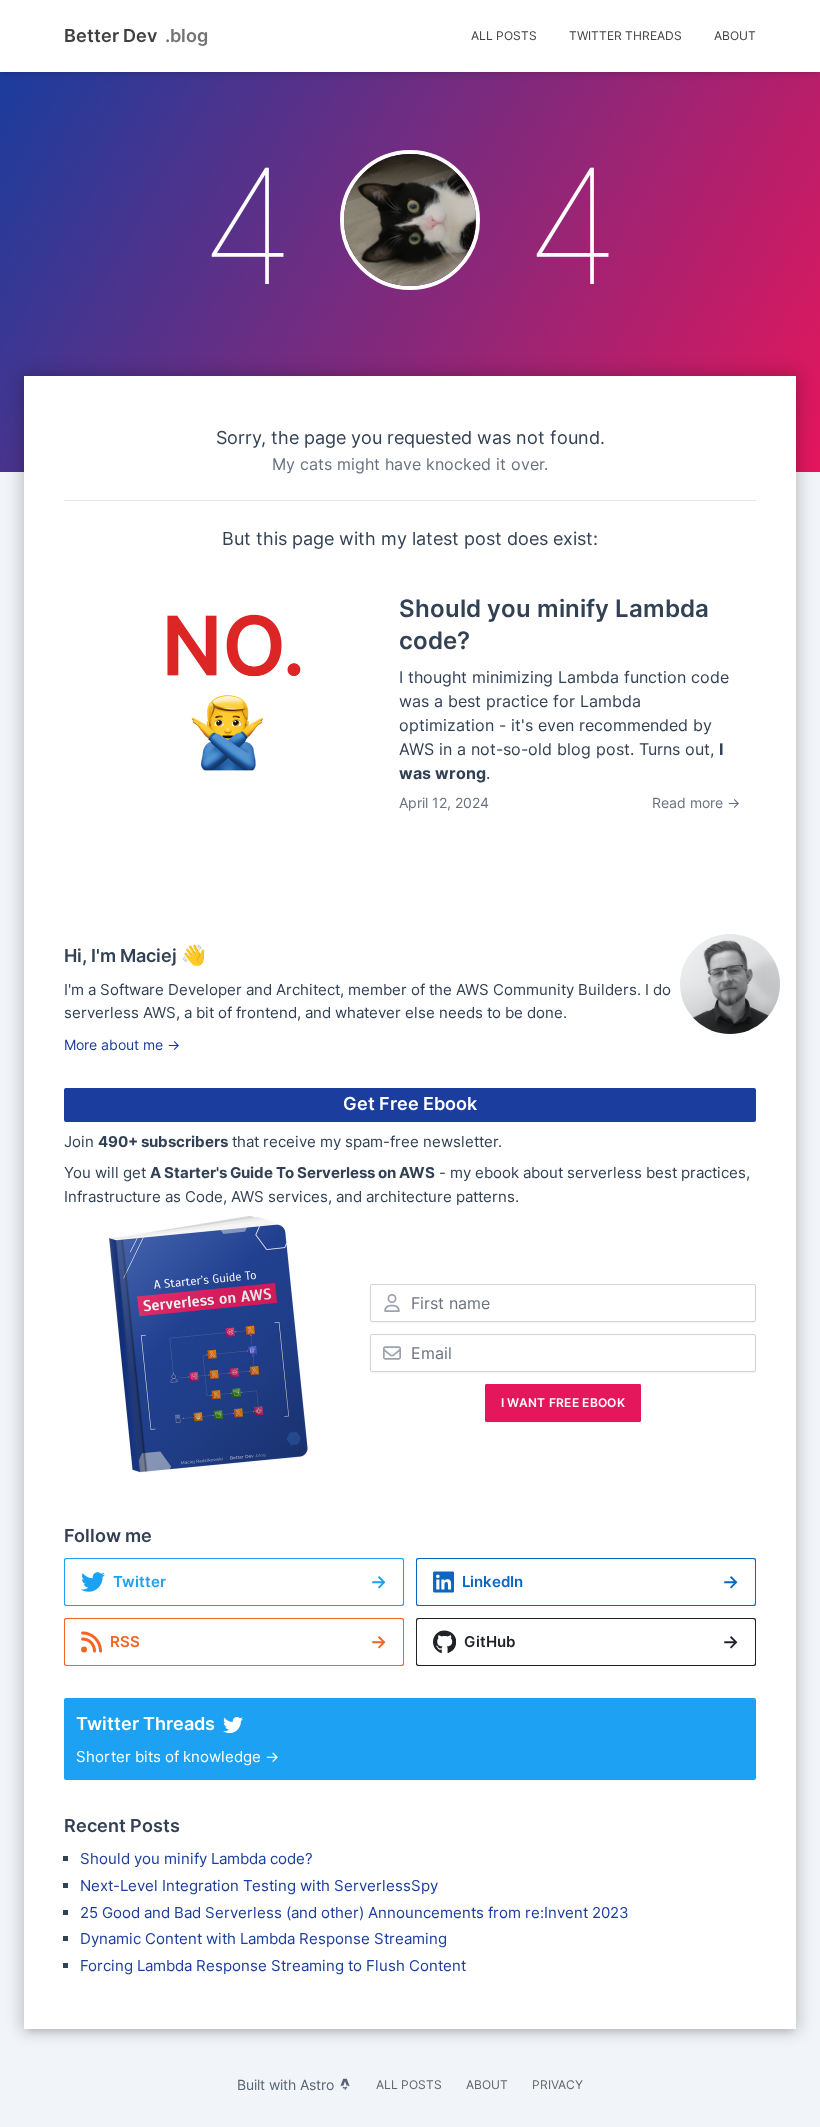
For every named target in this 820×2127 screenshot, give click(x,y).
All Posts (504, 35)
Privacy (557, 2084)
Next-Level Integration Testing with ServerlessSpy (259, 1885)
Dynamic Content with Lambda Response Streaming (263, 1938)
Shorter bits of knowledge (177, 1739)
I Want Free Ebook (563, 1402)
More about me (122, 1044)
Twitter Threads (625, 35)
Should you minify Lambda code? (196, 1858)
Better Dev (136, 36)
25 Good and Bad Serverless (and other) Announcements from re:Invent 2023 (354, 1912)
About (735, 35)
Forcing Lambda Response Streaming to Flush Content (273, 1965)
